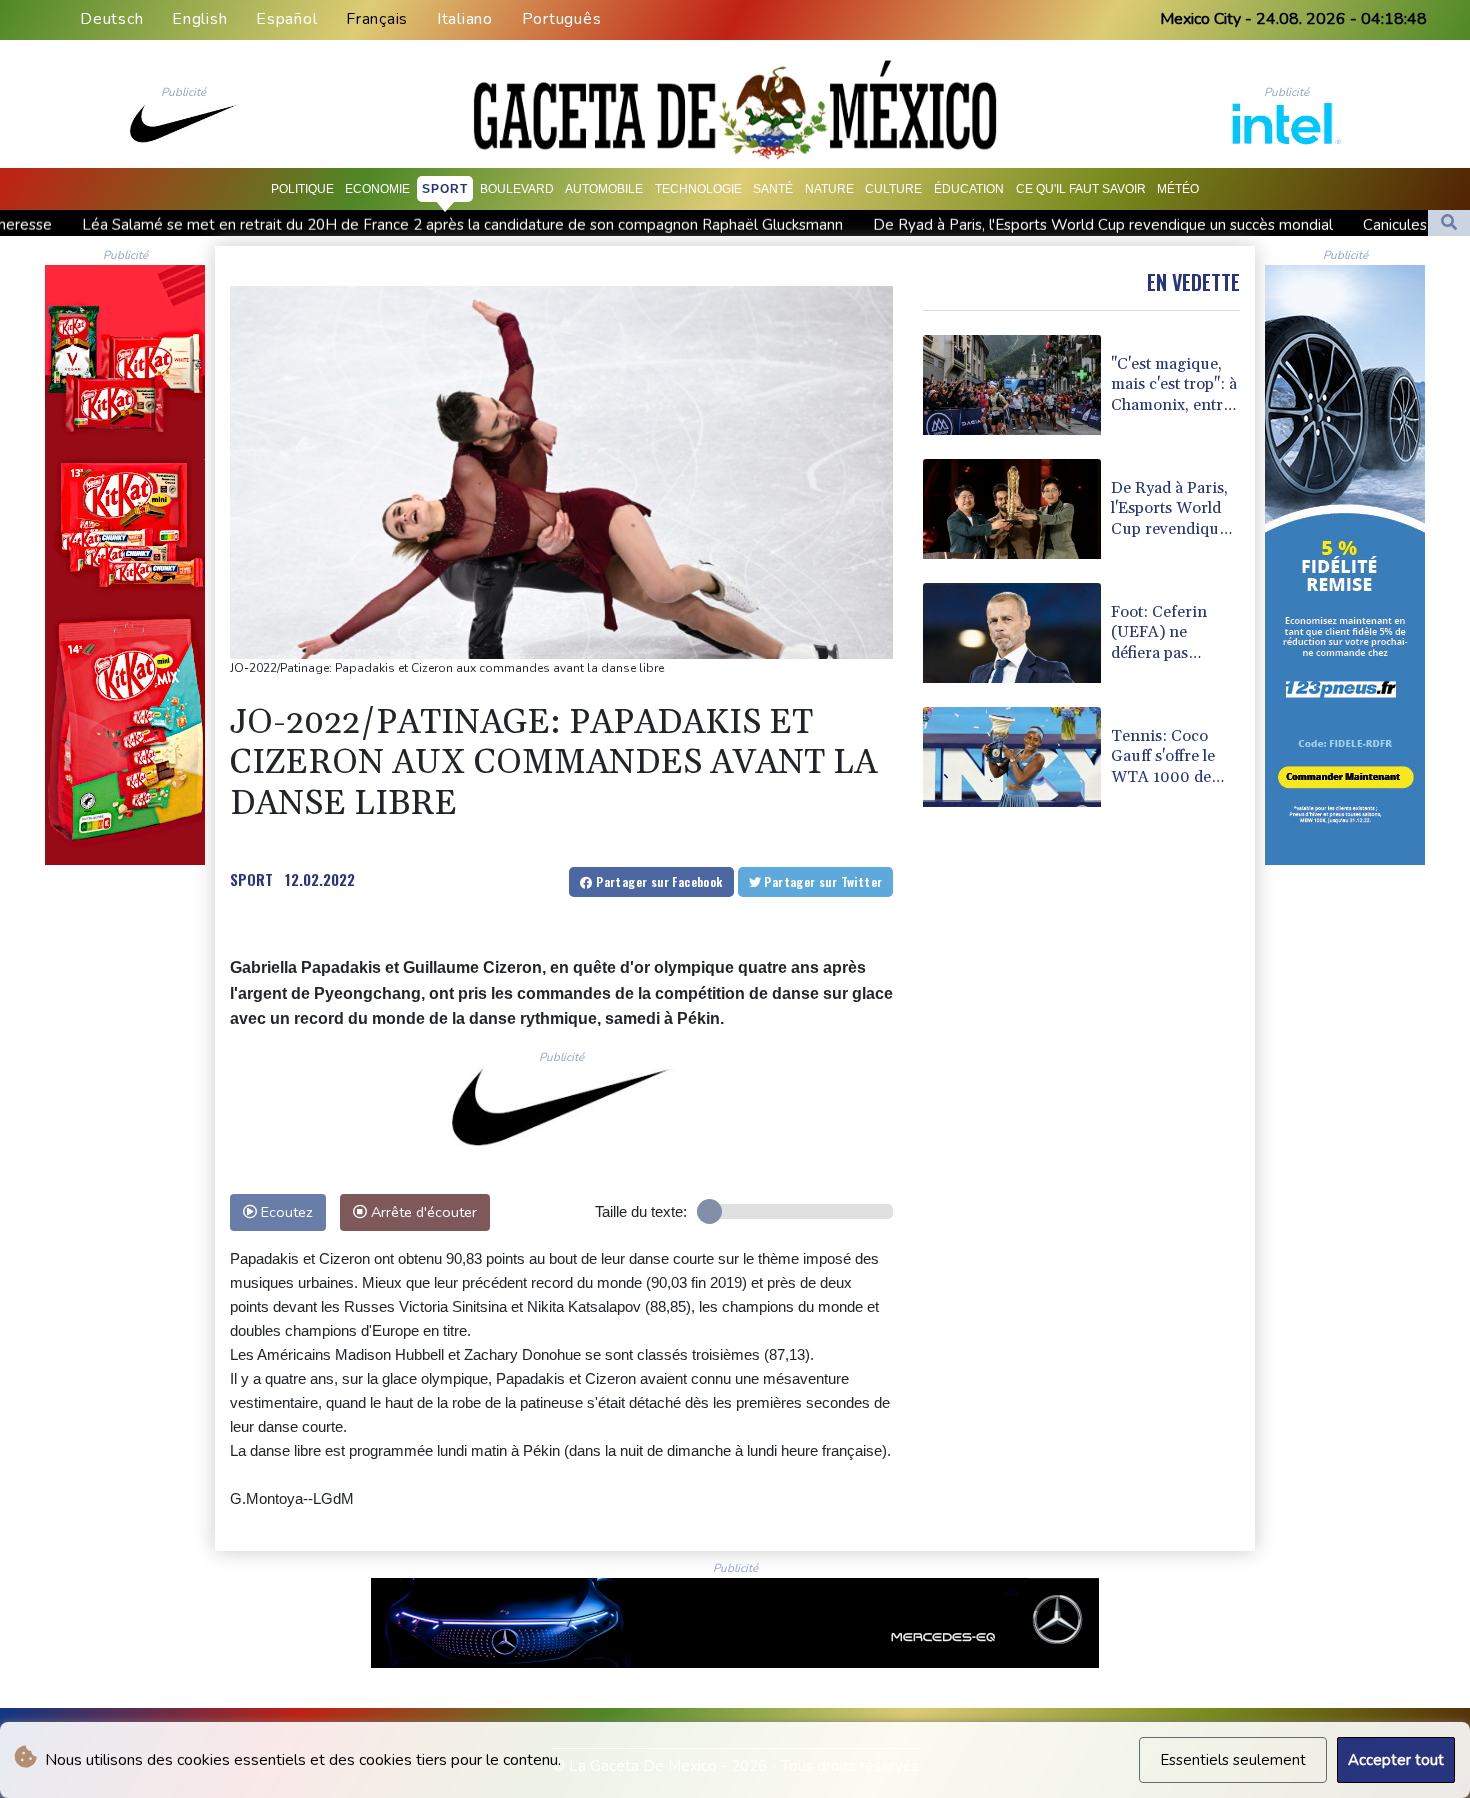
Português (562, 19)
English (199, 19)
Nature (829, 189)
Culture (893, 189)
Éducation (969, 189)
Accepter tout (1396, 1760)
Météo (1178, 189)
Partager (658, 881)
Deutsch (111, 19)
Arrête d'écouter (422, 1212)
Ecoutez (285, 1212)
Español (286, 19)
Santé (773, 189)
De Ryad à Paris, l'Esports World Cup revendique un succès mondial (917, 225)
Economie (377, 189)
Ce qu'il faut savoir (1081, 189)
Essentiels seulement (1233, 1760)
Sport (445, 189)
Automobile (604, 189)
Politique (302, 189)
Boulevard (517, 189)
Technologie (698, 189)
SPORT (251, 879)
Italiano (465, 19)
